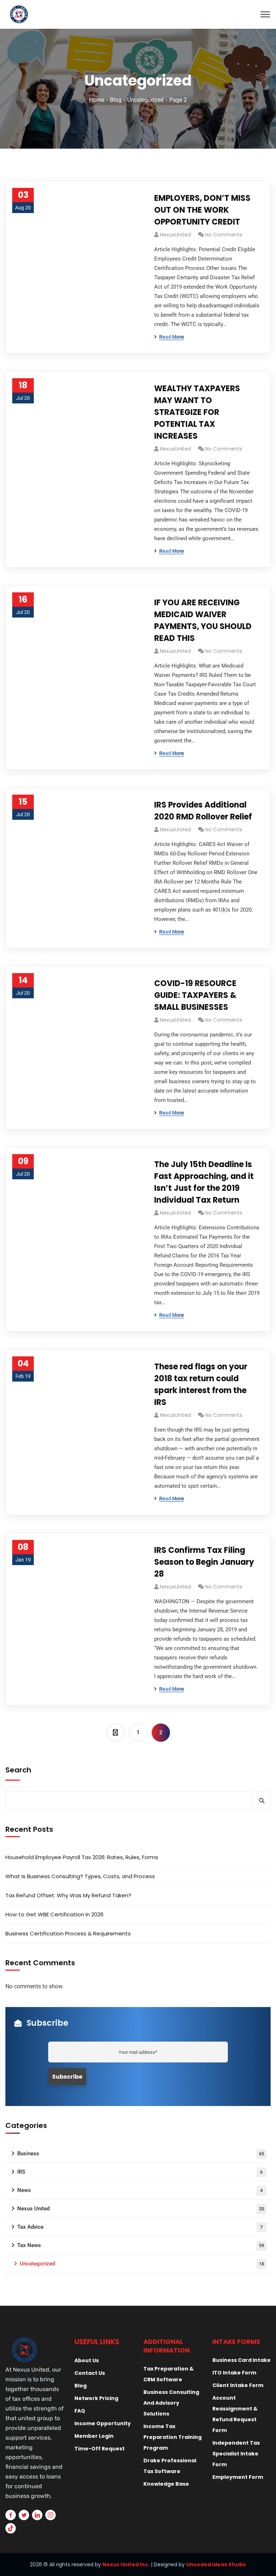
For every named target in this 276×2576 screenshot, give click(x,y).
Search (18, 1770)
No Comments (224, 235)
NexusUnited (175, 235)
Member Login (94, 2436)
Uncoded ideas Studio (216, 2564)
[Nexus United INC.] (138, 14)
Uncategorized (145, 100)
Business (141, 2154)
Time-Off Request (100, 2449)
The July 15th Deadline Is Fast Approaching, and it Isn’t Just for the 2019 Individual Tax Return (204, 1182)
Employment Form (238, 2477)
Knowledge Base (166, 2484)
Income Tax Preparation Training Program (172, 2437)
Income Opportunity (103, 2423)
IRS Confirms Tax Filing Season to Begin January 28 (204, 1562)
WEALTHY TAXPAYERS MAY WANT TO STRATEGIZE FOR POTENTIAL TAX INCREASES (197, 412)
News (140, 2190)
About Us (87, 2360)
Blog (116, 100)
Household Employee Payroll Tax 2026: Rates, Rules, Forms (82, 1857)
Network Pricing (96, 2398)
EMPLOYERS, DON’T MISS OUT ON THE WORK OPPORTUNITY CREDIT (202, 210)
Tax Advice (140, 2227)
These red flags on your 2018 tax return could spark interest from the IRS (201, 1384)
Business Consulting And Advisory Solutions (171, 2403)
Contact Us (90, 2373)
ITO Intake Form (234, 2373)
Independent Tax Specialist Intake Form (236, 2454)
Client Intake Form (238, 2385)
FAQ (80, 2411)
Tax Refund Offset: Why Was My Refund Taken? (68, 1895)
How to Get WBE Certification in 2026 (54, 1914)
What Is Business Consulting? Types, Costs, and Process (80, 1876)
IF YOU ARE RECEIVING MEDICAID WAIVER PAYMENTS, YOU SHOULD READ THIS (203, 620)
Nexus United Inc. (126, 2564)
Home (97, 100)
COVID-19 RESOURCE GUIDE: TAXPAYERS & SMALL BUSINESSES (195, 995)
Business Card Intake (241, 2360)
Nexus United (141, 2209)
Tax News (141, 2245)
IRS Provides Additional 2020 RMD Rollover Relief (203, 811)
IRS (140, 2172)
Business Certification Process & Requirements (68, 1933)
